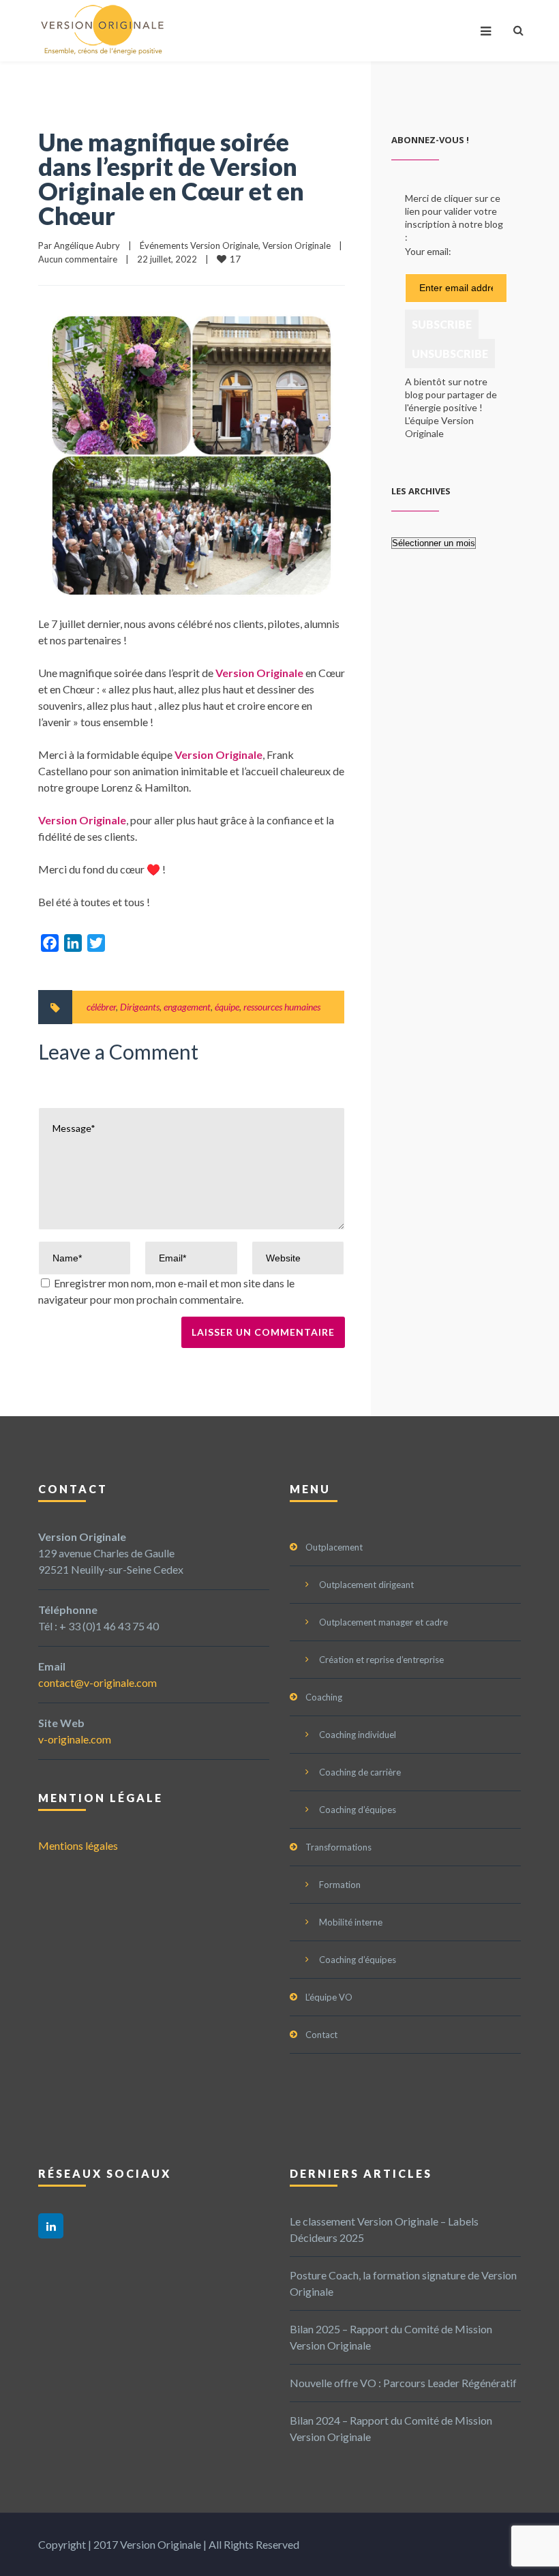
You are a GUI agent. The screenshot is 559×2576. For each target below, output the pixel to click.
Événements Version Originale (199, 245)
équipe (227, 1007)
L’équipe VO (329, 1997)
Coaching (324, 1697)
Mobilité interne (351, 1922)
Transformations (338, 1847)
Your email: (428, 251)
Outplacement (334, 1547)
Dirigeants (140, 1007)
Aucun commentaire (78, 259)
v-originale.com (75, 1739)
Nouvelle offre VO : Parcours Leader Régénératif (403, 2383)
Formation (340, 1885)
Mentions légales (78, 1845)
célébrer (101, 1007)
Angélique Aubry (87, 245)
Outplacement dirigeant (366, 1585)
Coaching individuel (358, 1735)
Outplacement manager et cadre (383, 1622)
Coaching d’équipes (358, 1810)
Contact (321, 2035)
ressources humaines (282, 1007)
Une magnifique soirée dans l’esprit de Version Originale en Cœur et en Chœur (171, 179)
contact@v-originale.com (97, 1682)
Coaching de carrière (360, 1772)
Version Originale (297, 245)
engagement (187, 1007)
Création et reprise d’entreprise (381, 1660)
